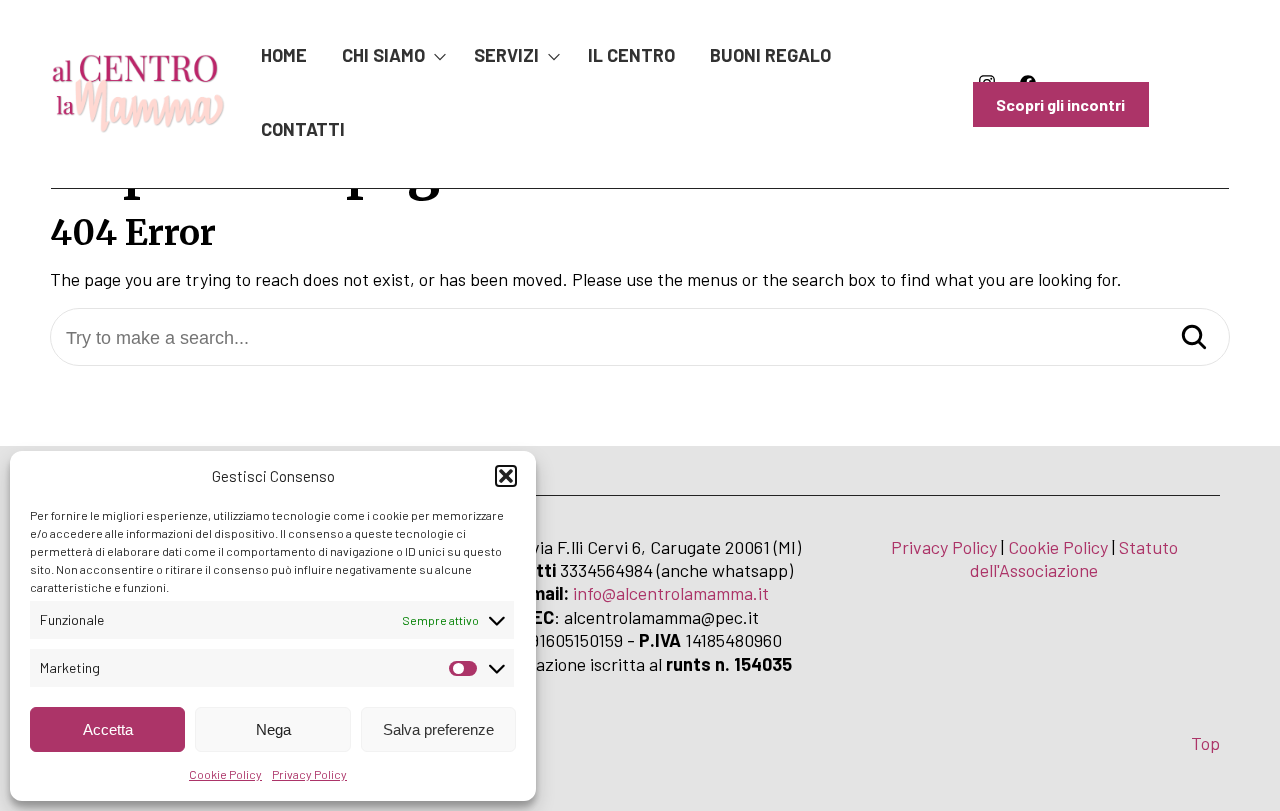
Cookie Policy (225, 774)
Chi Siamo (383, 55)
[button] (506, 476)
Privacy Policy (309, 774)
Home (284, 55)
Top (1205, 743)
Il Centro (631, 55)
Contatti (303, 129)
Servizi (506, 55)
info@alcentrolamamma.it (671, 593)
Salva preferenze (438, 729)
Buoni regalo (770, 55)
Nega (273, 729)
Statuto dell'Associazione (1074, 558)
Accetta (108, 729)
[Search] (1194, 338)
